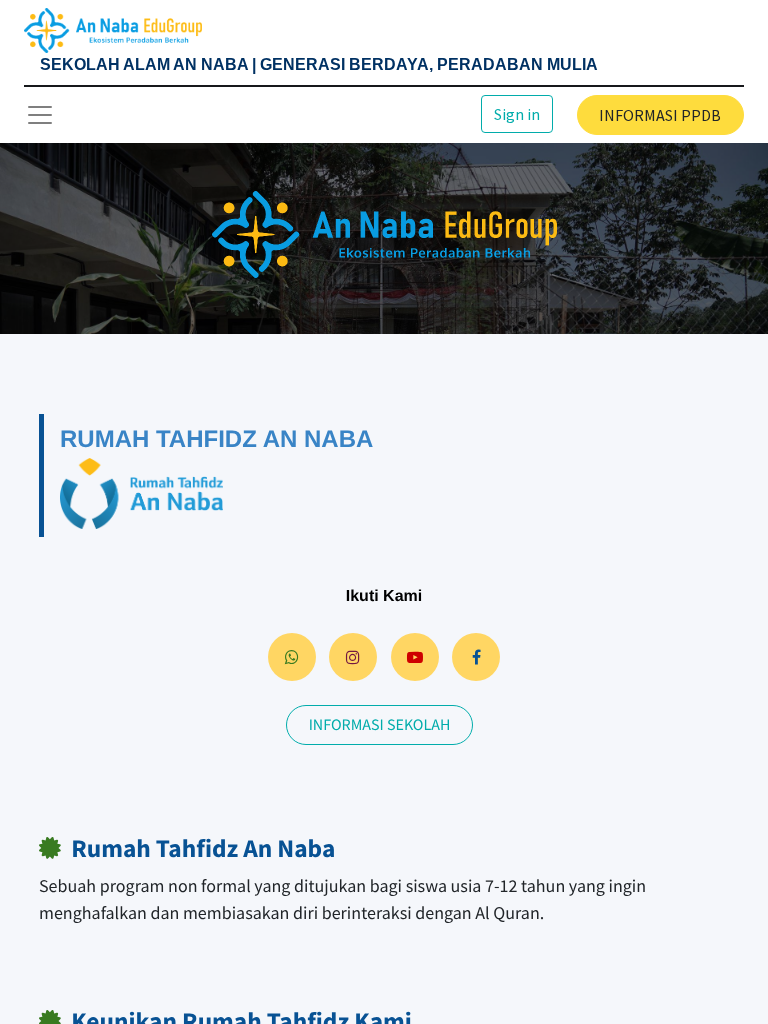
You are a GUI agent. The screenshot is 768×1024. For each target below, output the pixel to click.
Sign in (517, 114)
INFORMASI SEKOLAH (380, 725)
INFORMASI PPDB (660, 115)
